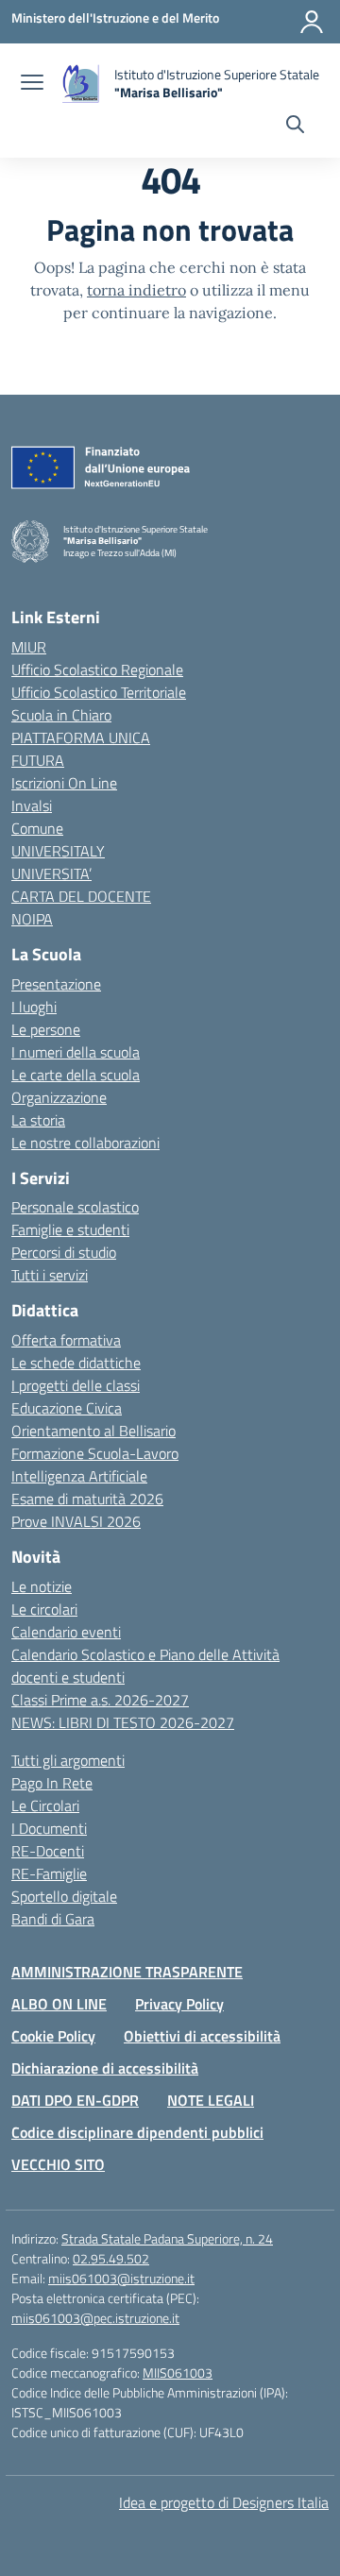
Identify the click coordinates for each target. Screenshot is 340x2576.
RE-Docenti (48, 1851)
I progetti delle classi (76, 1385)
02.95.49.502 (111, 2258)
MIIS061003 (178, 2373)
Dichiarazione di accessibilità (105, 2068)
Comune (37, 828)
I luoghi (34, 1007)
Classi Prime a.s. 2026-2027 (100, 1700)
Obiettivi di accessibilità (202, 2036)
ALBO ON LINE (59, 2004)
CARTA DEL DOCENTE (81, 896)
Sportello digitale (64, 1896)
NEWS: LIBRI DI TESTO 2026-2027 (123, 1722)
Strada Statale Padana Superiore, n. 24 (167, 2238)
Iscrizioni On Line (64, 783)
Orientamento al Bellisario (93, 1431)
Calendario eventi (66, 1632)
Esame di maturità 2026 (87, 1499)
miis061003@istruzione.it (121, 2278)
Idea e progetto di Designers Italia (224, 2502)
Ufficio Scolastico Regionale (97, 669)
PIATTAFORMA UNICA (81, 737)
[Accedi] (312, 22)
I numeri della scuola (76, 1052)
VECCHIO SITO (58, 2164)
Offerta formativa (66, 1340)
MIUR (29, 647)
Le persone (46, 1029)
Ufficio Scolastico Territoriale (99, 692)
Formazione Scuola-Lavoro (95, 1453)
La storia (38, 1120)
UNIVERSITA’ (51, 873)
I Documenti (49, 1828)
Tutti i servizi (50, 1275)
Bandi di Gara (53, 1919)
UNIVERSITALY (58, 851)
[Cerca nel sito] (295, 127)
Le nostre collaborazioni (85, 1143)
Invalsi (32, 805)
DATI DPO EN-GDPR (75, 2100)
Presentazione (56, 984)
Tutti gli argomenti (68, 1760)
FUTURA (38, 760)
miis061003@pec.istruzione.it (95, 2318)
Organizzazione (59, 1097)
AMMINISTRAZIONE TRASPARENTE (127, 1972)
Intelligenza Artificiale (79, 1476)
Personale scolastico (75, 1207)
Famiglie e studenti (70, 1229)
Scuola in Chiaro (61, 715)
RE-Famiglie (49, 1873)
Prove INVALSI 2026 (76, 1521)
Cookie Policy (53, 2036)
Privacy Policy (179, 2004)
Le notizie (42, 1586)
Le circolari (44, 1609)
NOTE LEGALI (211, 2100)
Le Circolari (45, 1805)
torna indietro (136, 290)
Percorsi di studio (64, 1252)
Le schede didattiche (76, 1363)
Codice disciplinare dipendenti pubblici (137, 2132)
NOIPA (32, 919)
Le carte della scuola (76, 1075)
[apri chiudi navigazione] (32, 84)
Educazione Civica (67, 1408)
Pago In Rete (52, 1783)
